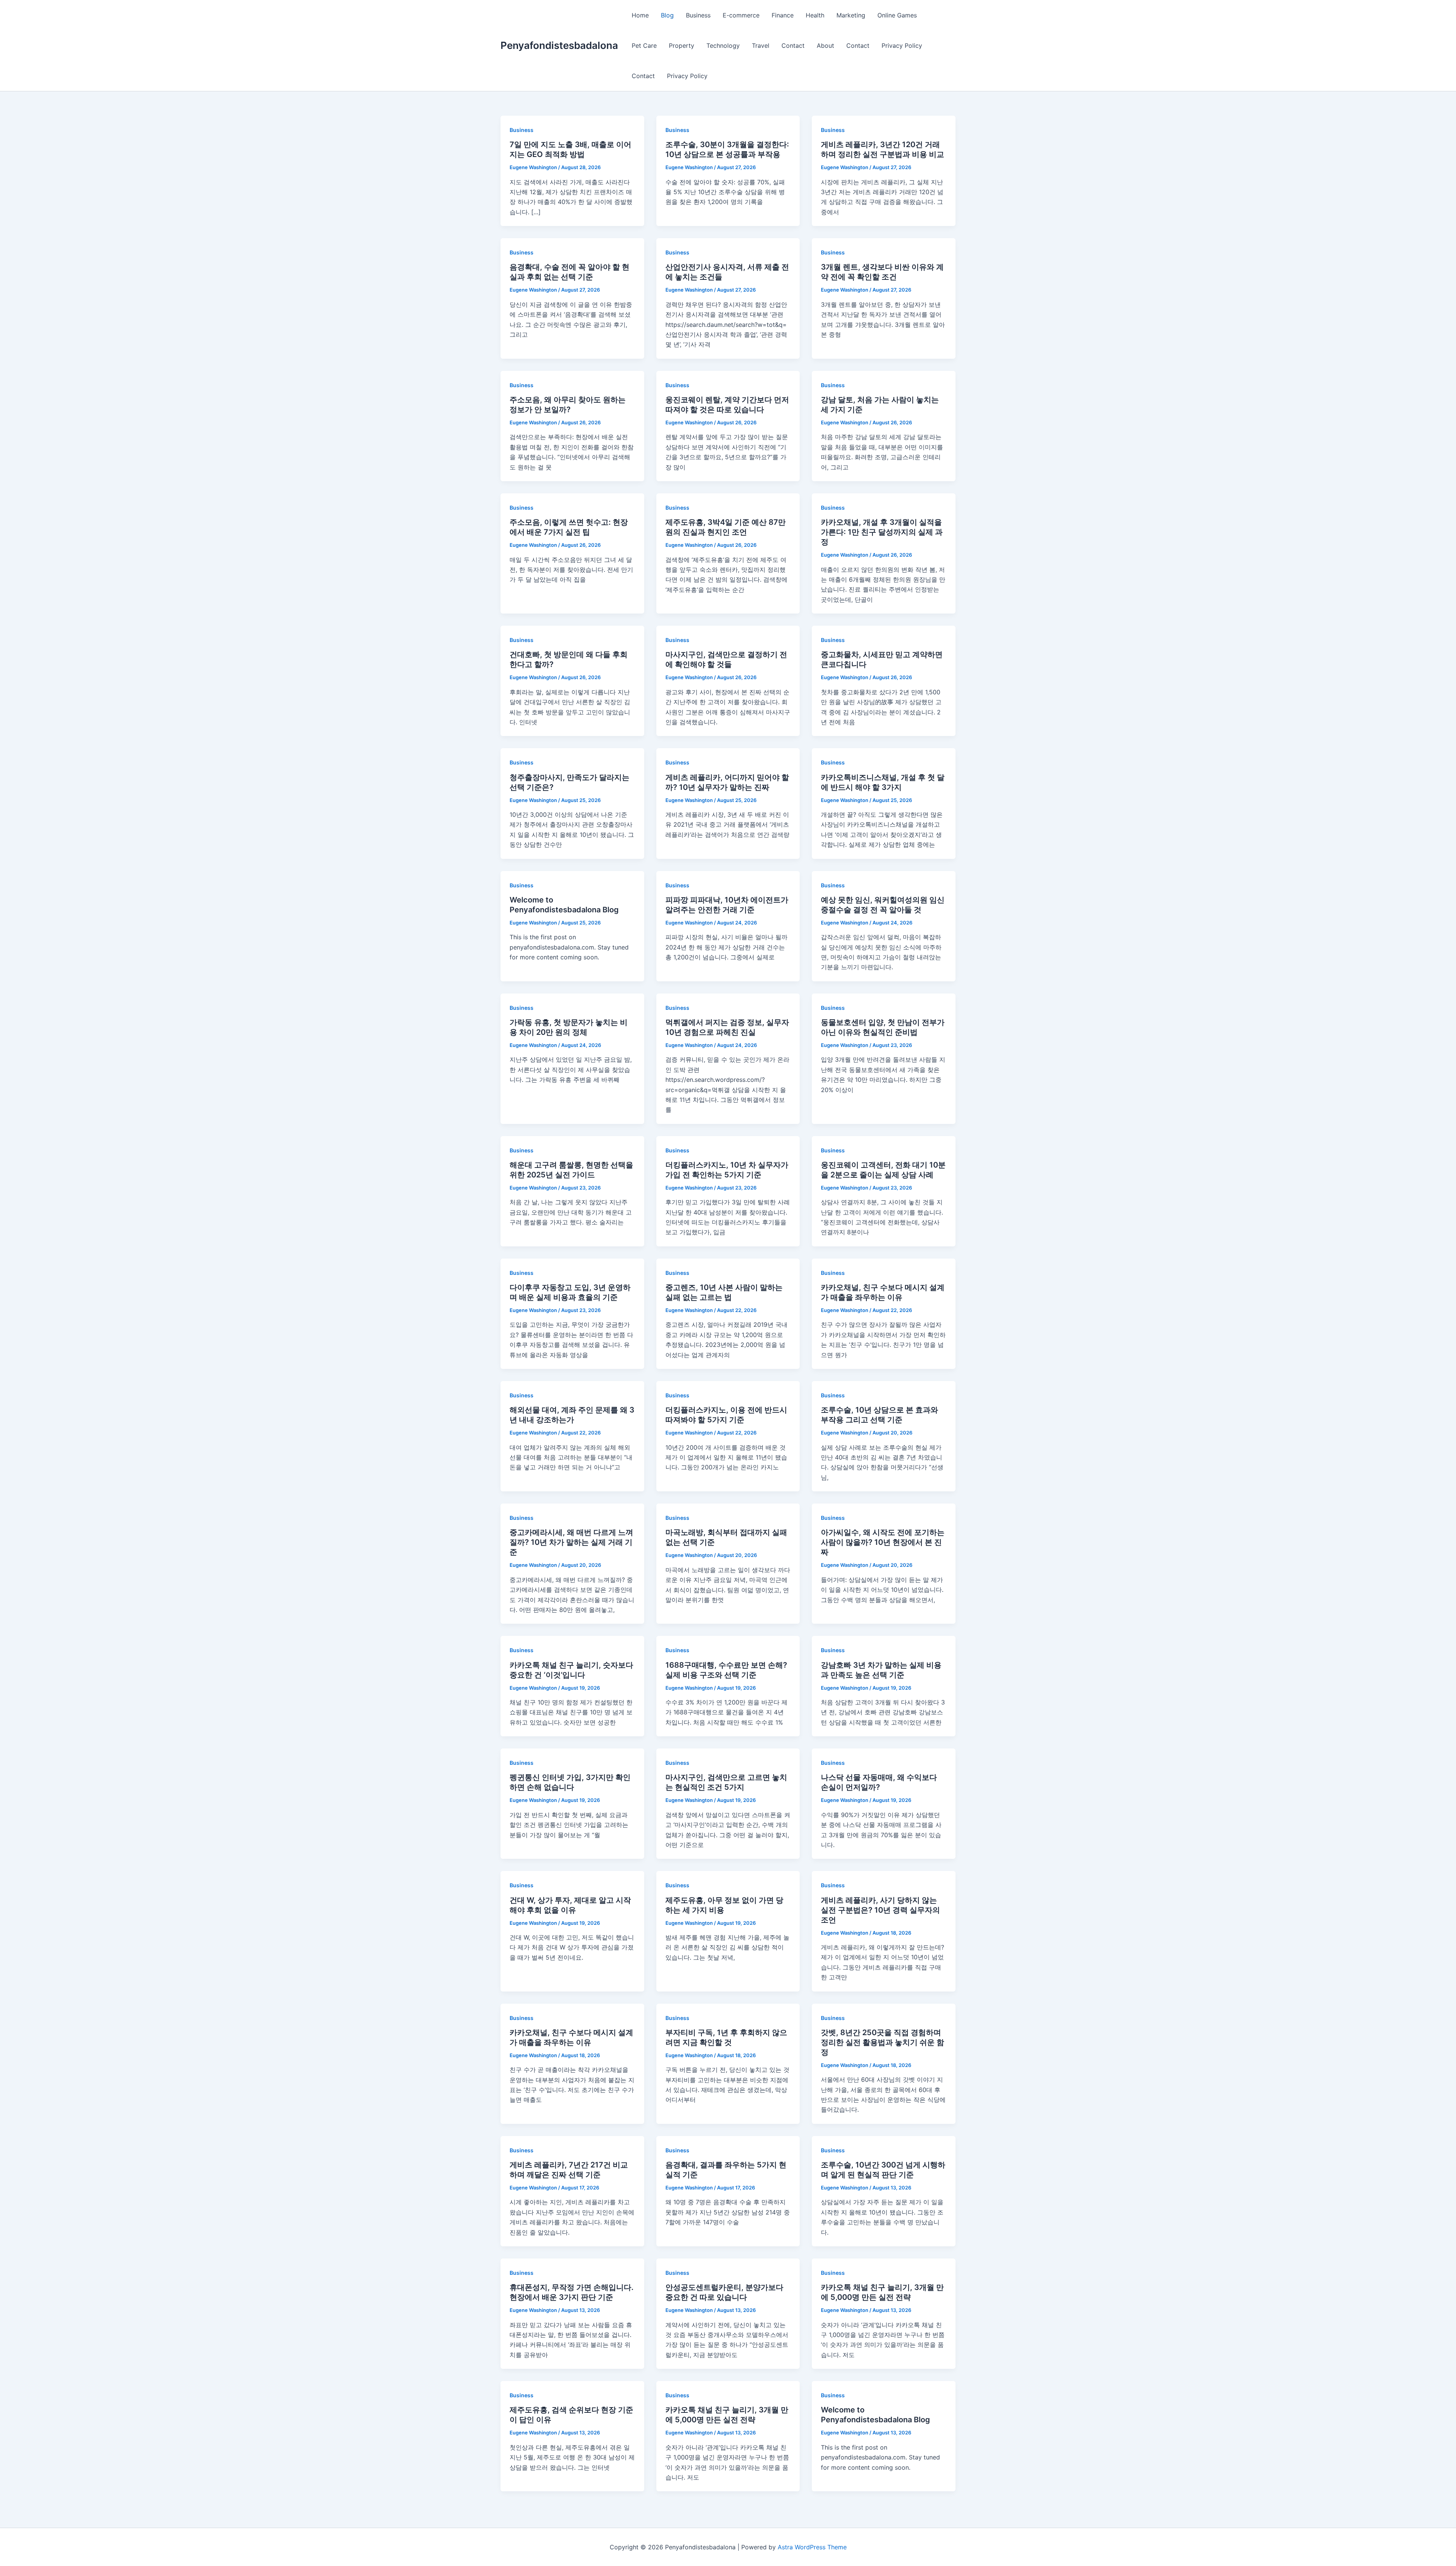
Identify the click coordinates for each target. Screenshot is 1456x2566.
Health (815, 15)
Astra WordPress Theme (812, 2547)
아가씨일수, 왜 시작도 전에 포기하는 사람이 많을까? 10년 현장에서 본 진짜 (883, 1542)
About (825, 46)
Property (682, 46)
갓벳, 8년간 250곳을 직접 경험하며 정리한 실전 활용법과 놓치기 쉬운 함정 (883, 2042)
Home (640, 15)
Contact (793, 46)
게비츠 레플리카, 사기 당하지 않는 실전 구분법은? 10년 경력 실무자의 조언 (880, 1910)
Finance (783, 15)
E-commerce (741, 15)
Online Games (897, 15)
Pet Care (644, 46)
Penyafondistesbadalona (559, 45)
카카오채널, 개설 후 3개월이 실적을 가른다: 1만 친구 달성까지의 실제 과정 (882, 532)
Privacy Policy (902, 46)
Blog (667, 15)
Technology (723, 46)
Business (698, 15)
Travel (761, 46)
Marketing (851, 15)
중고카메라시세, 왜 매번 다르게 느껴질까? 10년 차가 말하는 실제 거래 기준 (571, 1542)
